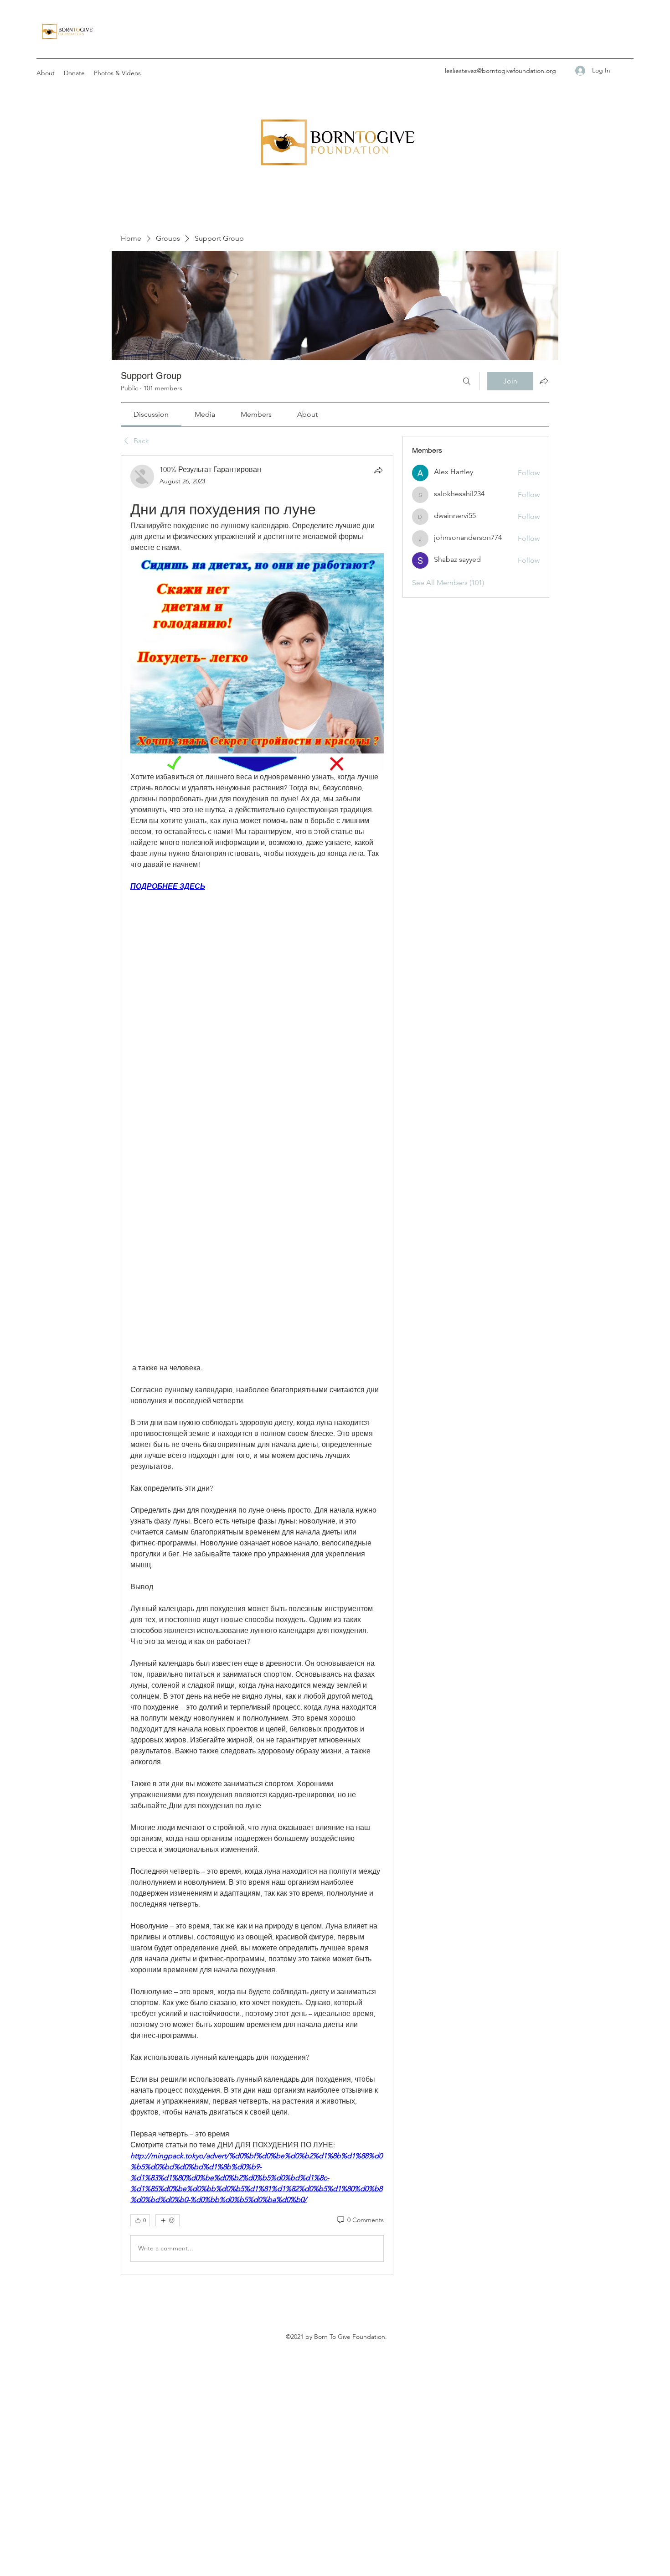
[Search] (467, 381)
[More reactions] (167, 2220)
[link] (151, 414)
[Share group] (544, 381)
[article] (257, 1365)
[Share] (378, 470)
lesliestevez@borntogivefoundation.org (500, 71)
